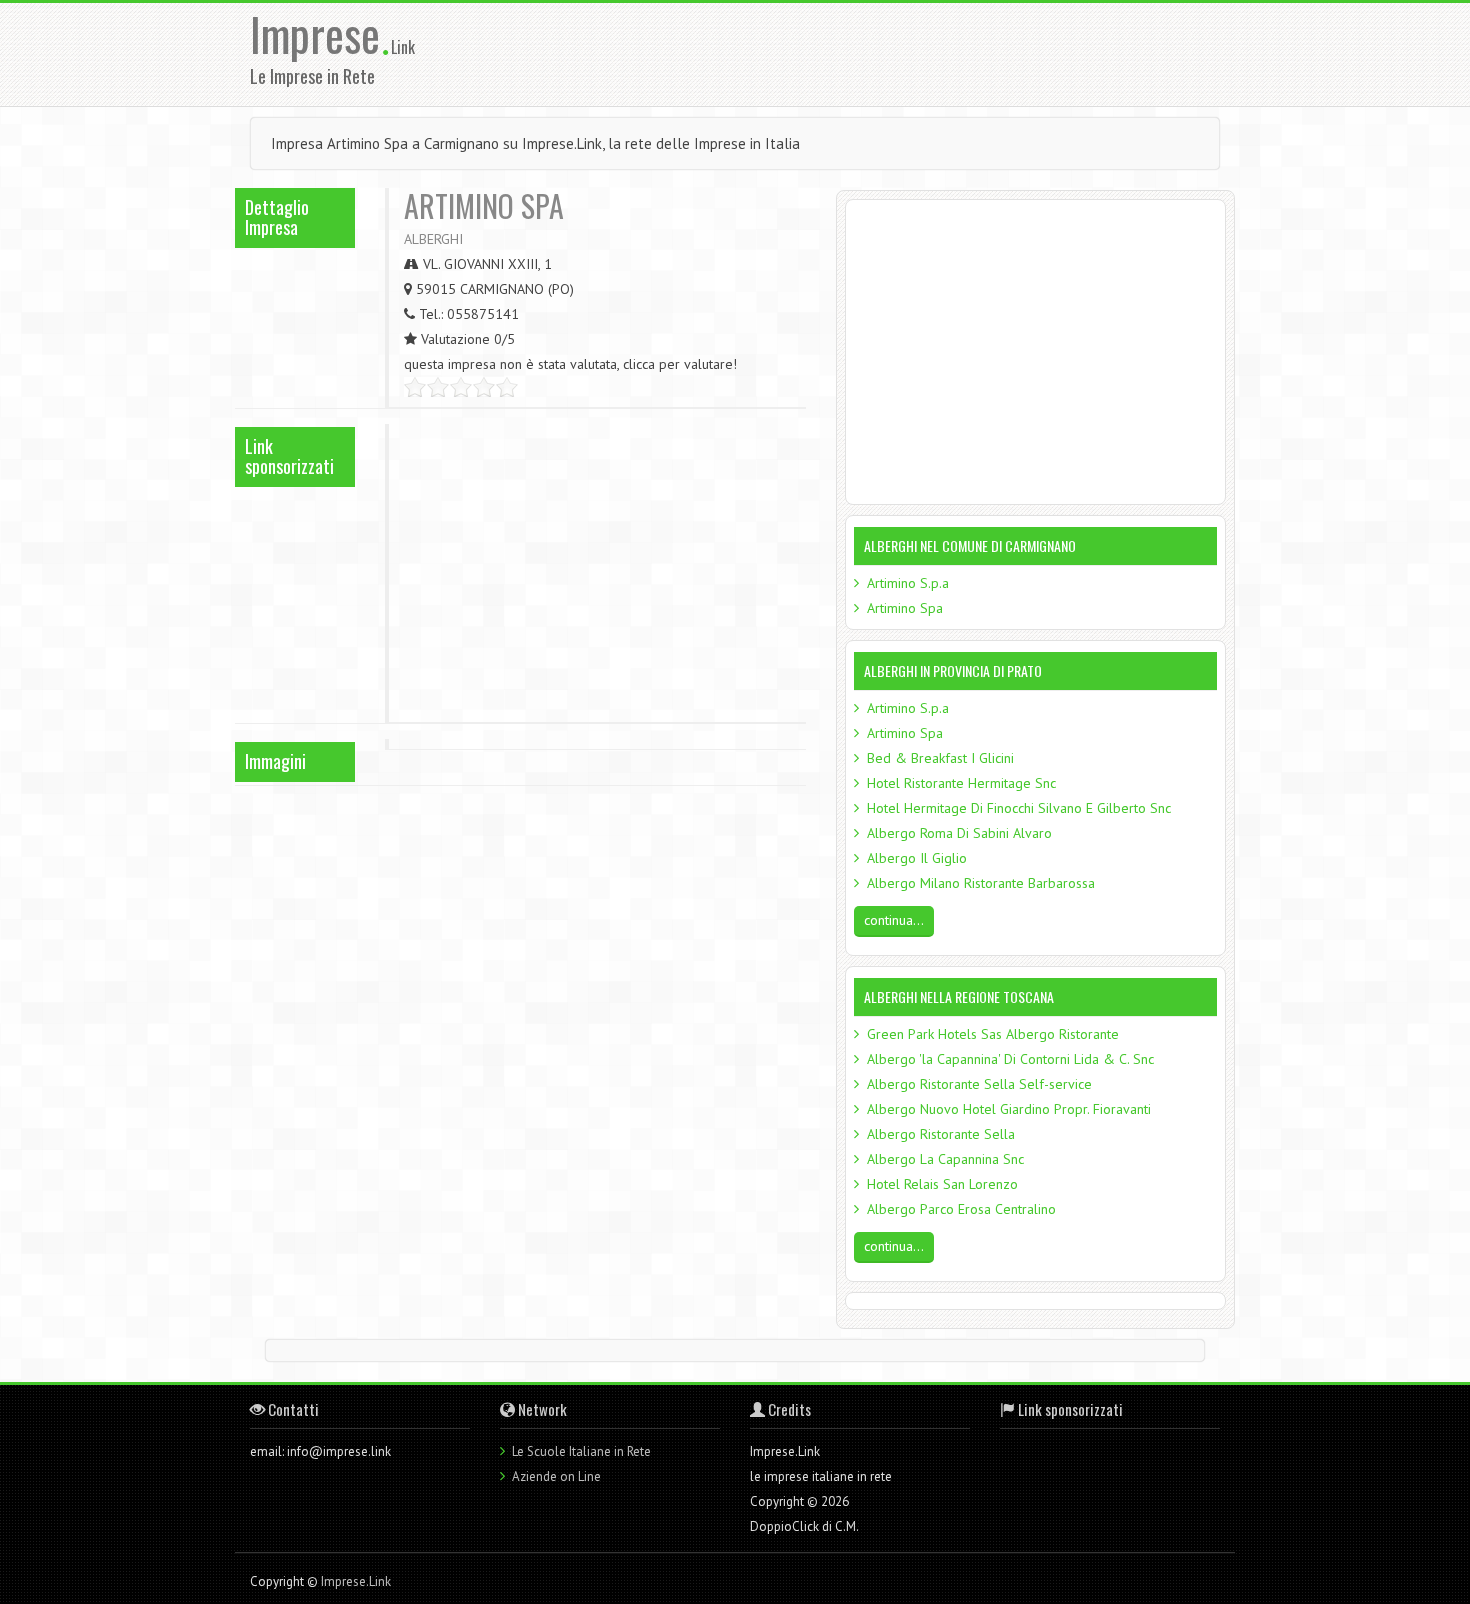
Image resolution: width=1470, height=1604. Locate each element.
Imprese (320, 33)
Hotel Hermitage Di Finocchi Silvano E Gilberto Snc (1019, 808)
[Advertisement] (864, 53)
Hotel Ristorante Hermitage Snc (961, 783)
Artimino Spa (905, 608)
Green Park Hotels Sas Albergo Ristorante (993, 1034)
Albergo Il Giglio (917, 858)
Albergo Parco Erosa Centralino (961, 1209)
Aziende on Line (556, 1476)
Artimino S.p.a (908, 583)
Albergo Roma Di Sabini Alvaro (959, 833)
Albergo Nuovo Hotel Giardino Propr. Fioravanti (1009, 1109)
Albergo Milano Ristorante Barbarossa (981, 883)
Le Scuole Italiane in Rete (581, 1451)
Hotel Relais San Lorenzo (942, 1184)
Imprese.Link (356, 1581)
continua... (894, 920)
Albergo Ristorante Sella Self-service (979, 1084)
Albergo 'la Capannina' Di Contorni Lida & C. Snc (1010, 1059)
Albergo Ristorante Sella (941, 1134)
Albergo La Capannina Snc (945, 1159)
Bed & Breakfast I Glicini (940, 758)
